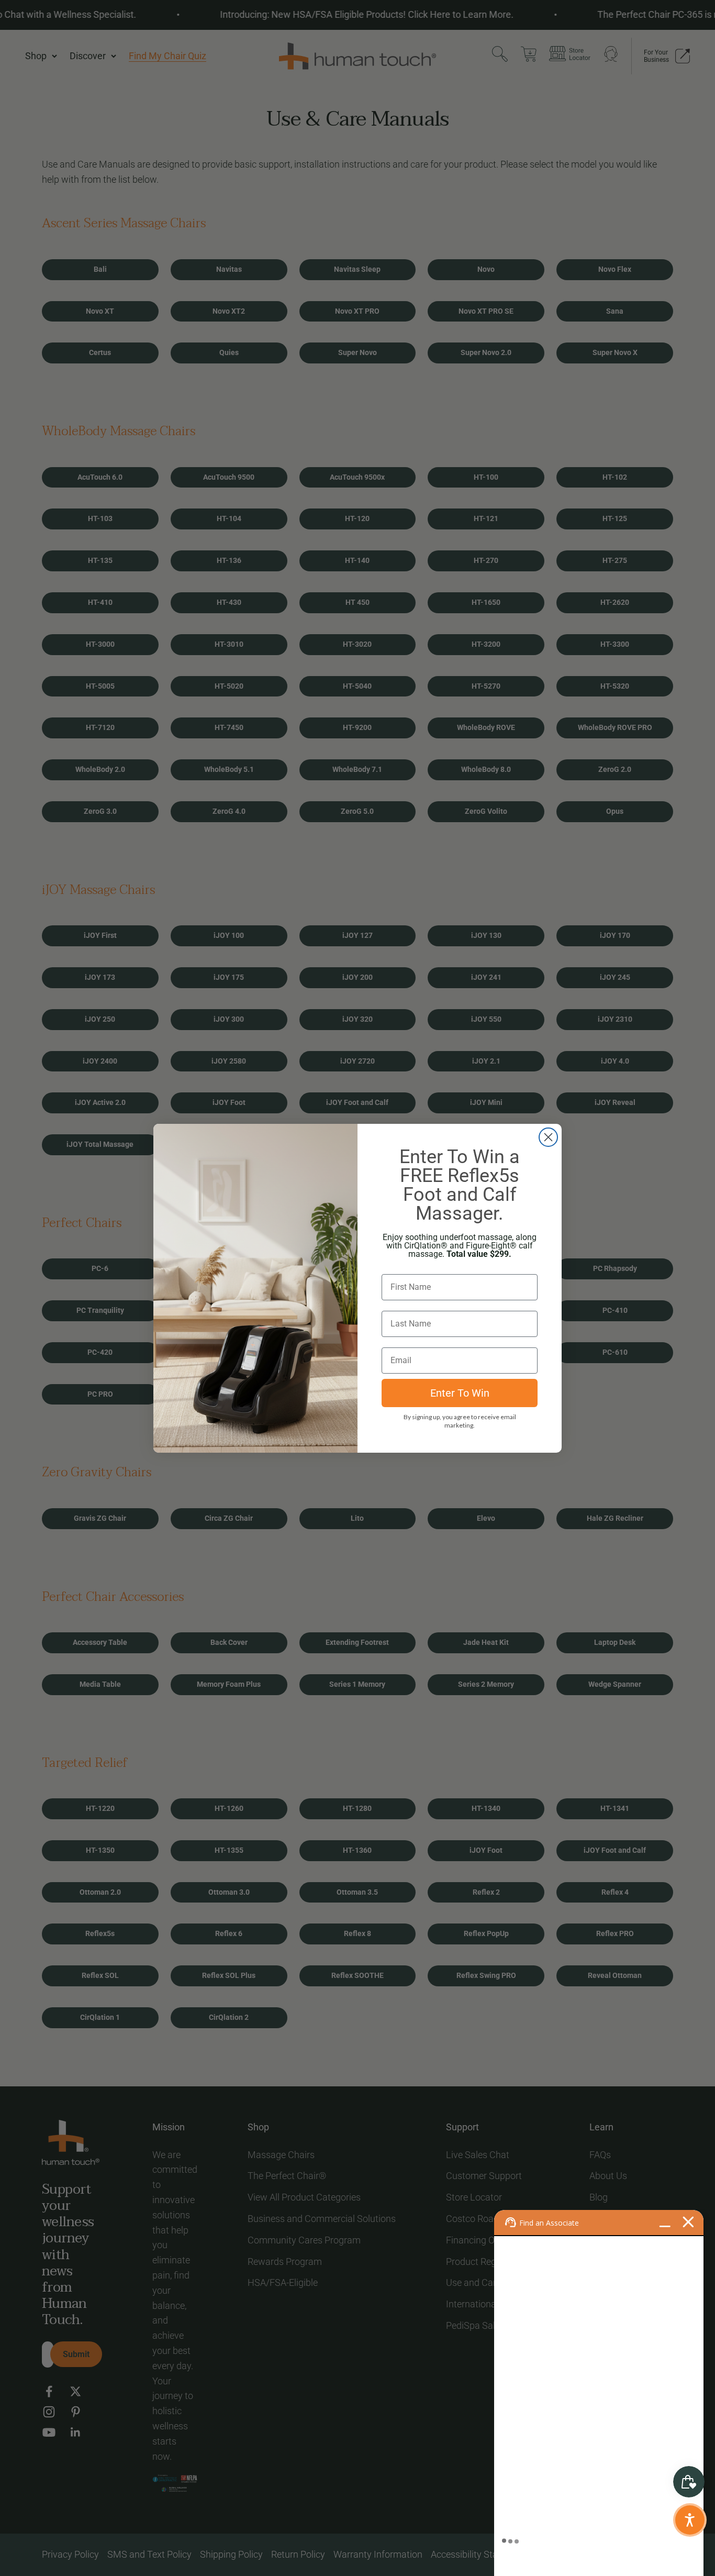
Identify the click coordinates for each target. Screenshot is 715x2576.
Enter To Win (460, 1393)
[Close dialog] (548, 1137)
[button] (690, 2520)
